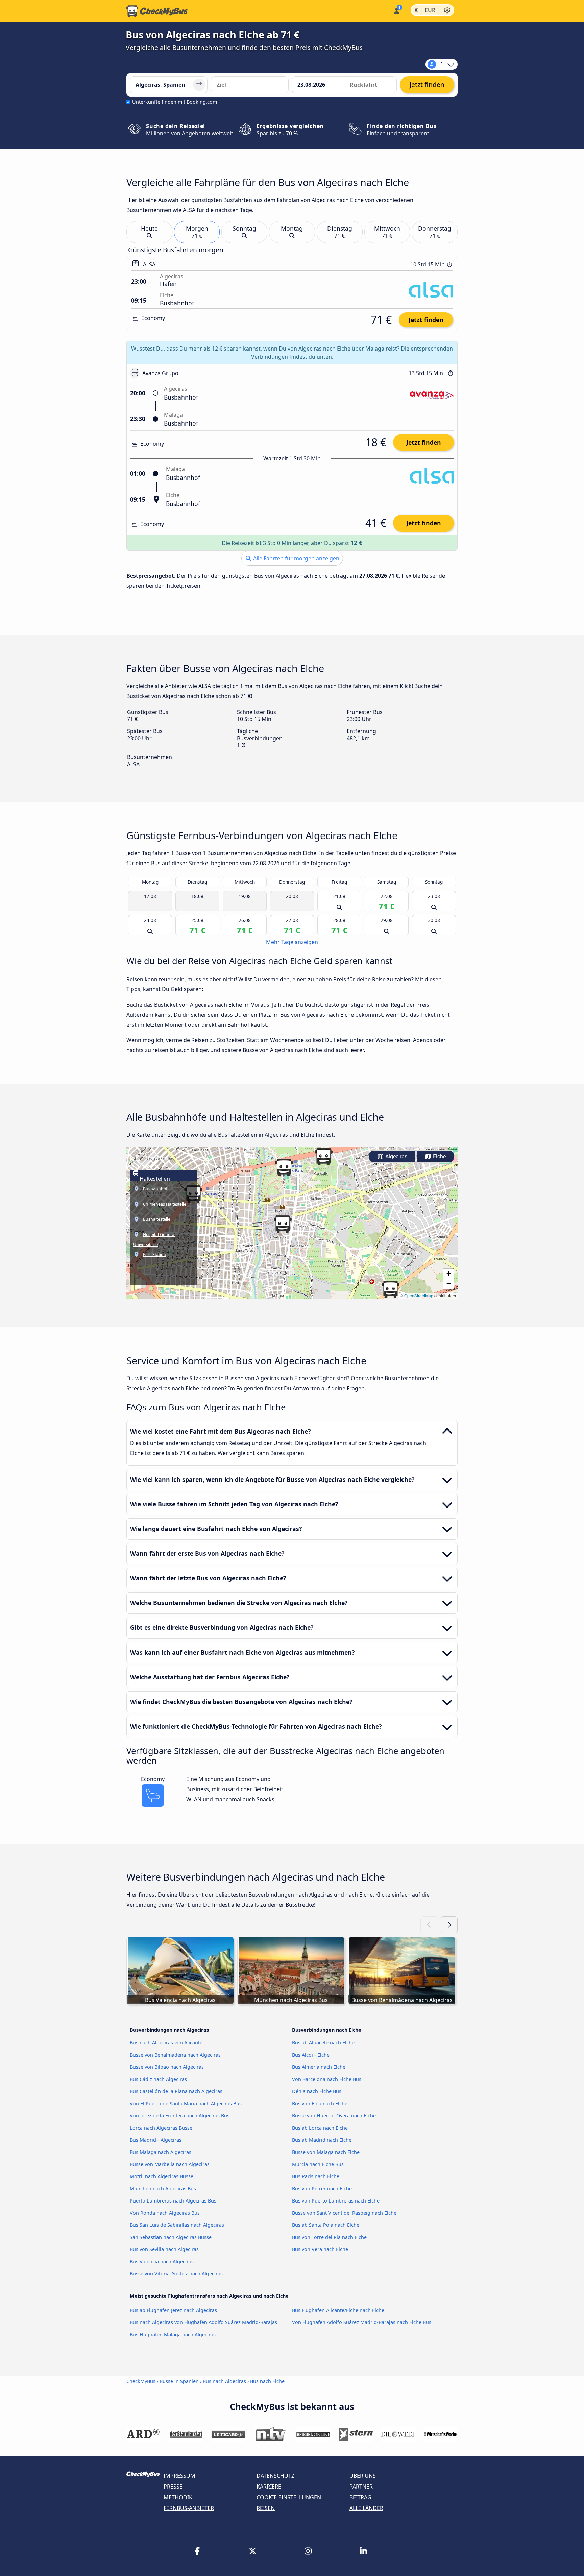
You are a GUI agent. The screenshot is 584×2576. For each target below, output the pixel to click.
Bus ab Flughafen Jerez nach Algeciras (173, 2310)
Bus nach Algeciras (224, 2381)
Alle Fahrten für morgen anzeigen (296, 558)
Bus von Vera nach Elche (320, 2249)
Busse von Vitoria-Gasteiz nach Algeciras (176, 2274)
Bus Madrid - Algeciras (156, 2140)
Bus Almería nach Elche (319, 2067)
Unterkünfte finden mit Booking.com (175, 102)
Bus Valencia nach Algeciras (162, 2261)
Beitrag (360, 2497)
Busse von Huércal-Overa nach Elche (334, 2116)
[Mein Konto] (396, 10)
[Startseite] (157, 11)
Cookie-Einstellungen (289, 2497)
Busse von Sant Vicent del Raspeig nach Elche (344, 2213)
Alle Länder (366, 2508)
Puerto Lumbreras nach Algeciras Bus (173, 2201)
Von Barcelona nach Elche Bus (327, 2079)
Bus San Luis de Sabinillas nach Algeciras (177, 2225)
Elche (439, 1156)
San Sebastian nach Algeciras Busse (171, 2237)
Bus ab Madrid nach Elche (322, 2140)
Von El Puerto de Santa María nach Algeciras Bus (186, 2103)
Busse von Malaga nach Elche (326, 2152)
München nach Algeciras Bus (163, 2188)
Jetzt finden (426, 320)
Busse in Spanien (179, 2381)
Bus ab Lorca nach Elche (320, 2128)
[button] (323, 1157)
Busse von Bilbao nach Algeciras (167, 2067)
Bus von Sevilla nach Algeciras (164, 2249)
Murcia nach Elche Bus (318, 2164)
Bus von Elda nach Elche (320, 2103)
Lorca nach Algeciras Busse (161, 2128)
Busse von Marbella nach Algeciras (170, 2164)
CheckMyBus (141, 2381)
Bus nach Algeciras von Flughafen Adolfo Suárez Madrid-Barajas (203, 2322)
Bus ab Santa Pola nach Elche (326, 2225)
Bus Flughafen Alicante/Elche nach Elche (338, 2310)
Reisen (266, 2508)
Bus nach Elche (267, 2381)
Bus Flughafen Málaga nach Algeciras (173, 2334)
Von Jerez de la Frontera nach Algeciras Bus (180, 2116)
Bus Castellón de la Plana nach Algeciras (176, 2091)
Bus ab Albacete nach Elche (323, 2043)
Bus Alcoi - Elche (311, 2055)
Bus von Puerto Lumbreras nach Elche (336, 2201)
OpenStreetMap (419, 1296)
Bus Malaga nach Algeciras (161, 2152)
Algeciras (396, 1156)
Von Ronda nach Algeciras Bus (165, 2213)
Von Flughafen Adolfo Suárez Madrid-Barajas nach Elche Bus (362, 2322)
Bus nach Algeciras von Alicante (166, 2043)
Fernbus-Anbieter (189, 2508)
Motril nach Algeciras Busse (162, 2176)
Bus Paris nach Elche (316, 2176)
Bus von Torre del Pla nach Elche (329, 2237)
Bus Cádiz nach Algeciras (158, 2079)
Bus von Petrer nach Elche (322, 2188)
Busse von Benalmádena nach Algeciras (175, 2055)
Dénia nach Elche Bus (317, 2091)
